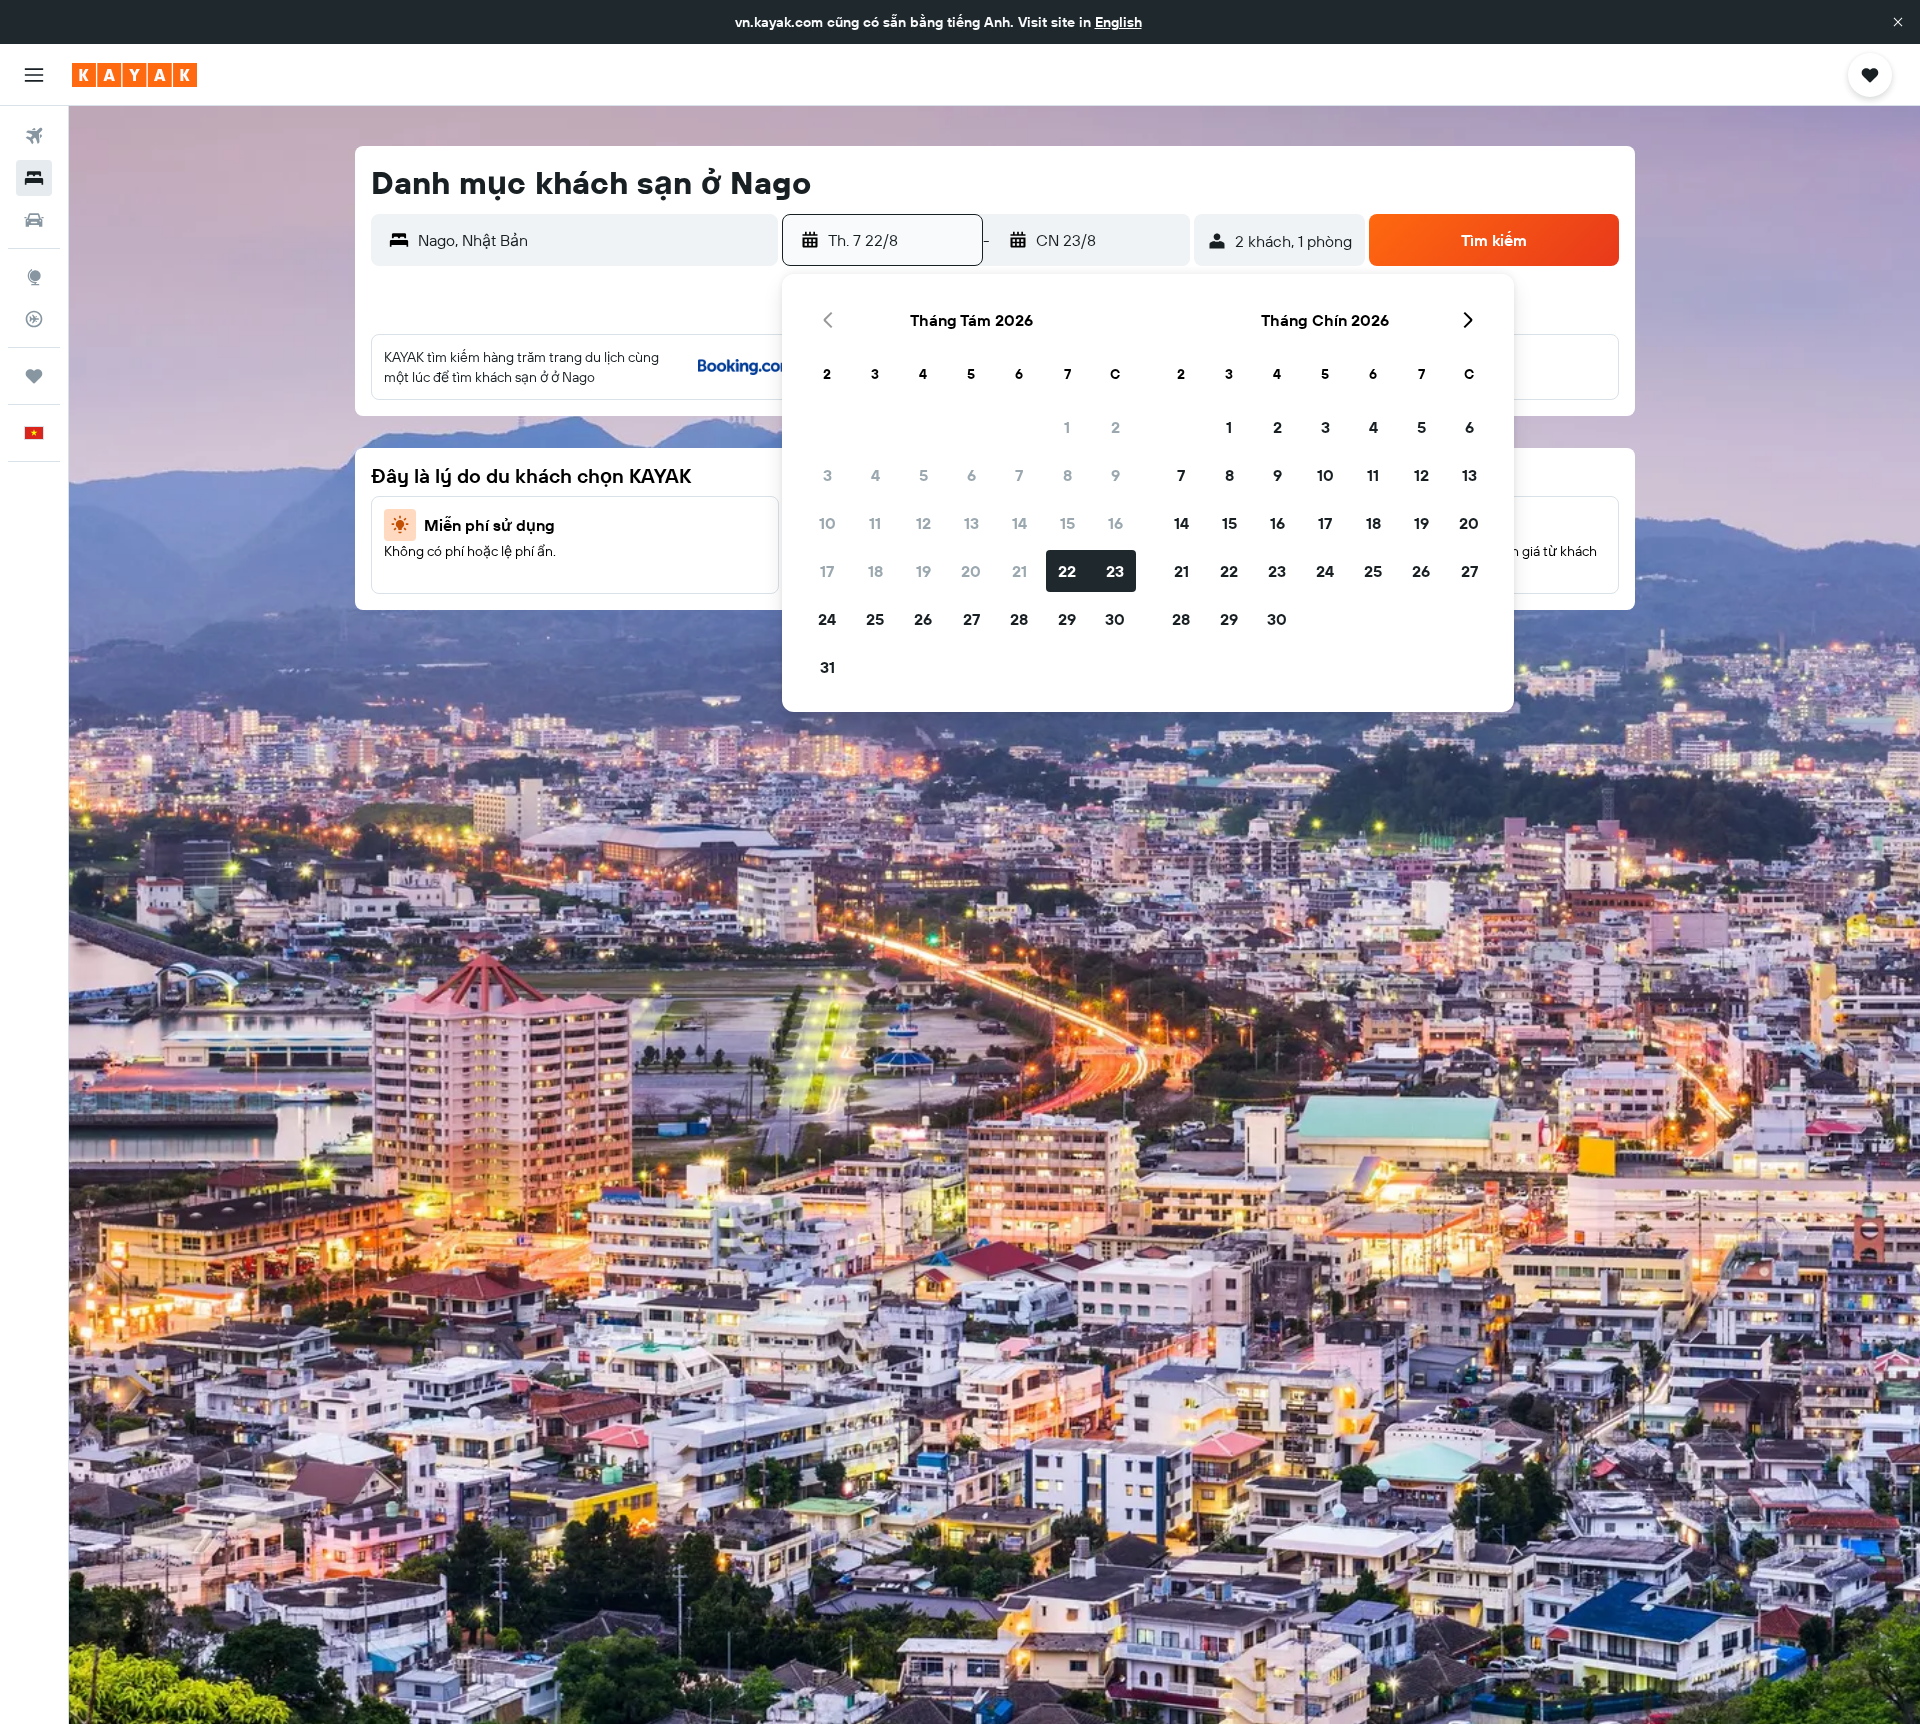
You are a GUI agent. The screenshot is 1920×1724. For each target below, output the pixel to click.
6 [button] (971, 475)
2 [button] (1115, 427)
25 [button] (875, 619)
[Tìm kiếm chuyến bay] (34, 136)
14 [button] (1019, 523)
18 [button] (875, 571)
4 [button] (875, 475)
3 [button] (827, 475)
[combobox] (593, 240)
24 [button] (827, 619)
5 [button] (923, 475)
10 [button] (827, 523)
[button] (1898, 22)
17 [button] (827, 571)
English (1118, 22)
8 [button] (1067, 475)
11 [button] (875, 523)
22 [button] (1067, 571)
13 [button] (971, 523)
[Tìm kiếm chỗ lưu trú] (34, 178)
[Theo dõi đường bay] (34, 319)
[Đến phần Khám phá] (34, 277)
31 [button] (827, 667)
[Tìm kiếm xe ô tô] (34, 220)
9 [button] (1115, 475)
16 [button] (1115, 523)
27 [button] (971, 619)
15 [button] (1067, 523)
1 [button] (1067, 427)
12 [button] (923, 523)
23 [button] (1115, 571)
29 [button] (1067, 619)
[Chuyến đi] (34, 376)
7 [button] (1019, 475)
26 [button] (923, 619)
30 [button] (1115, 619)
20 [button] (971, 571)
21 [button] (1019, 571)
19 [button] (923, 571)
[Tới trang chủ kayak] (134, 75)
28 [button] (1019, 619)
